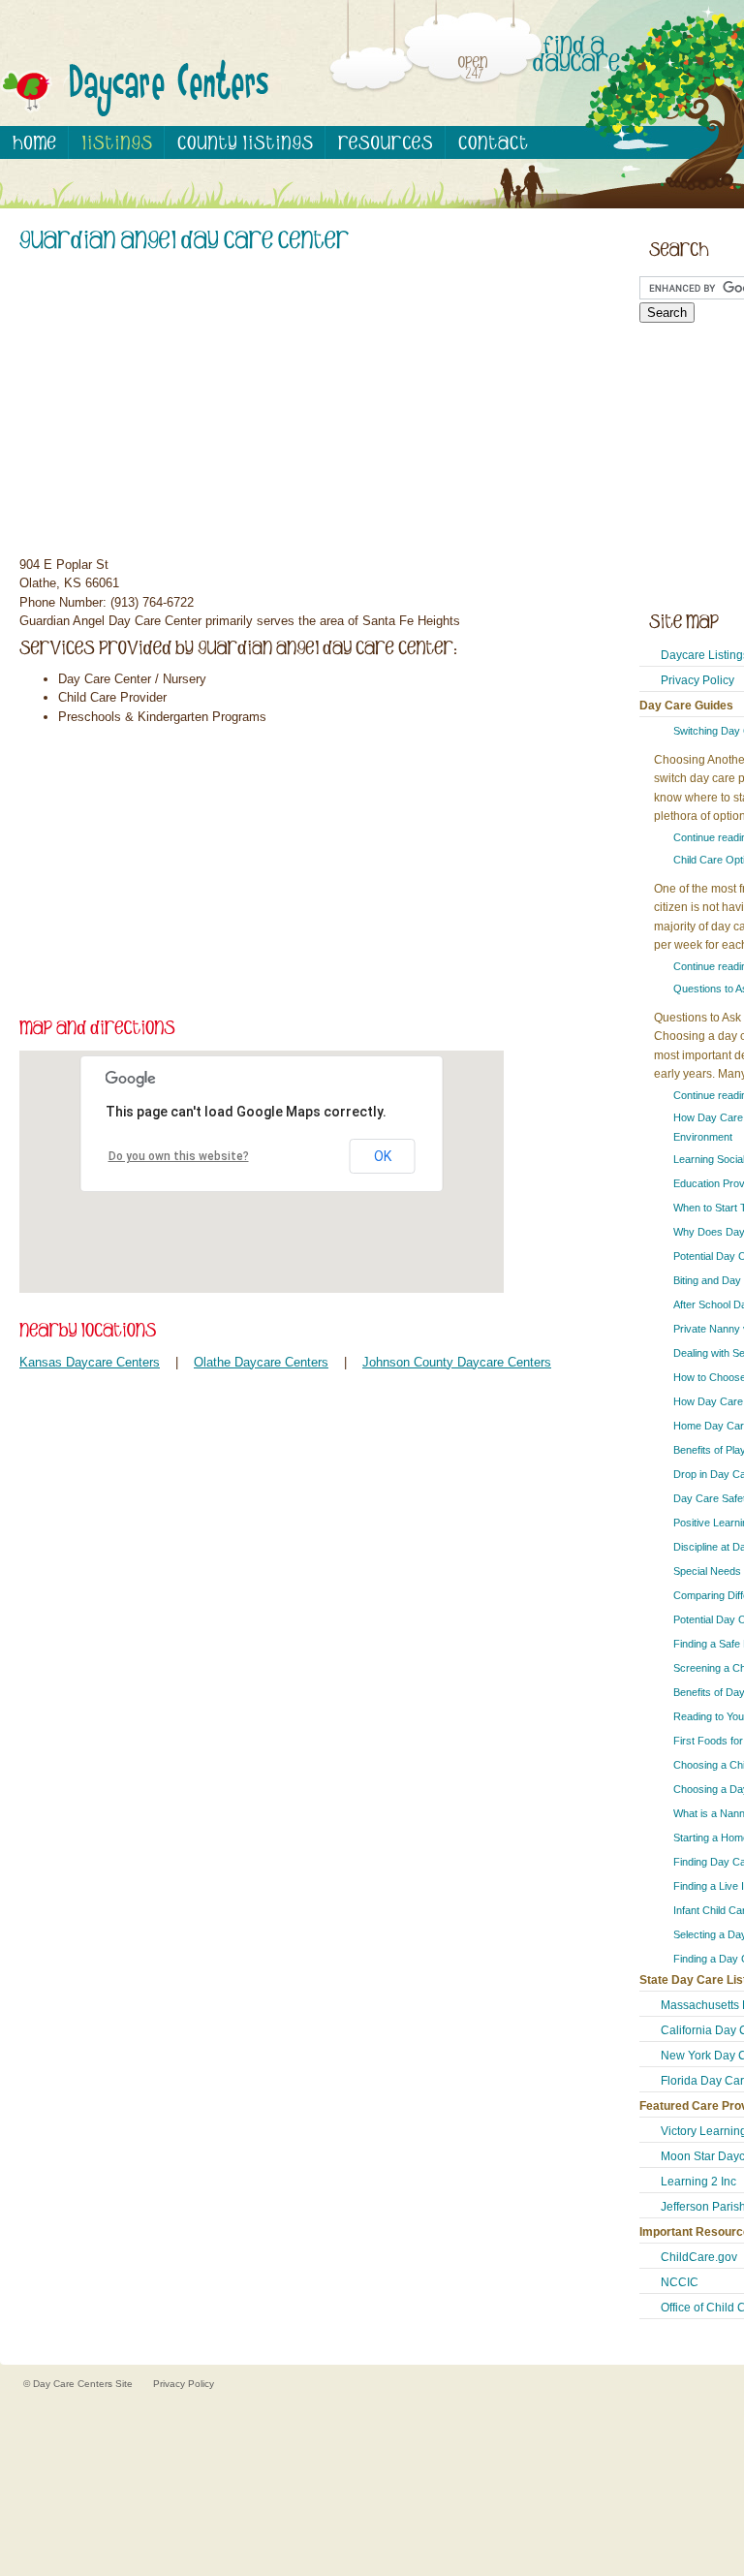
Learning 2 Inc (698, 2182)
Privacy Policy (697, 680)
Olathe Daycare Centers (261, 1362)
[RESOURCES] (386, 142)
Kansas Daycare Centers (90, 1362)
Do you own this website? (179, 1156)
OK (383, 1156)
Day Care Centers (74, 2384)
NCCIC (680, 2282)
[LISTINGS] (117, 142)
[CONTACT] (493, 142)
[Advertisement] (310, 407)
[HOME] (34, 142)
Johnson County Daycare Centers (457, 1362)
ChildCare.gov (699, 2257)
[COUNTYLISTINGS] (245, 142)
